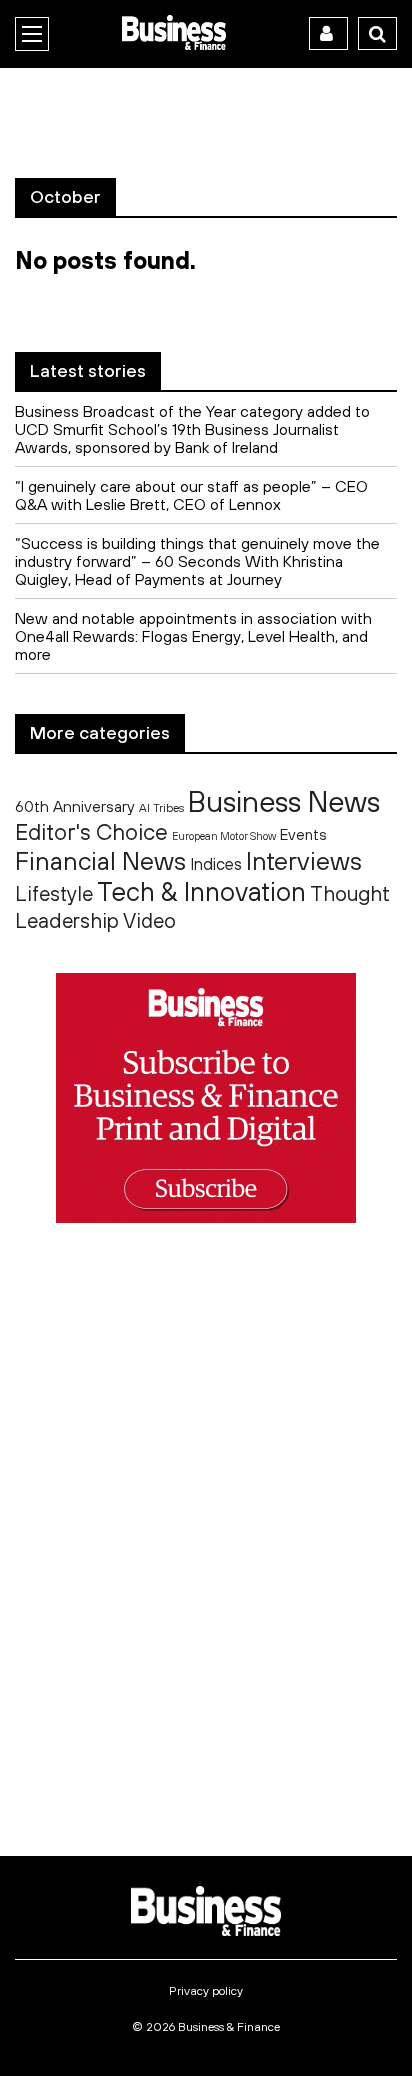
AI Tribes (161, 807)
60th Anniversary (75, 806)
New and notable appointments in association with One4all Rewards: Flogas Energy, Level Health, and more (193, 636)
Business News (284, 801)
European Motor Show (224, 836)
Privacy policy (206, 1991)
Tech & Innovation (201, 891)
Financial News (100, 860)
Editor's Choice (91, 832)
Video (149, 920)
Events (303, 834)
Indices (216, 863)
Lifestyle (54, 893)
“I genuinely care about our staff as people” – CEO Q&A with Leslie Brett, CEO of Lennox (191, 495)
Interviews (304, 860)
